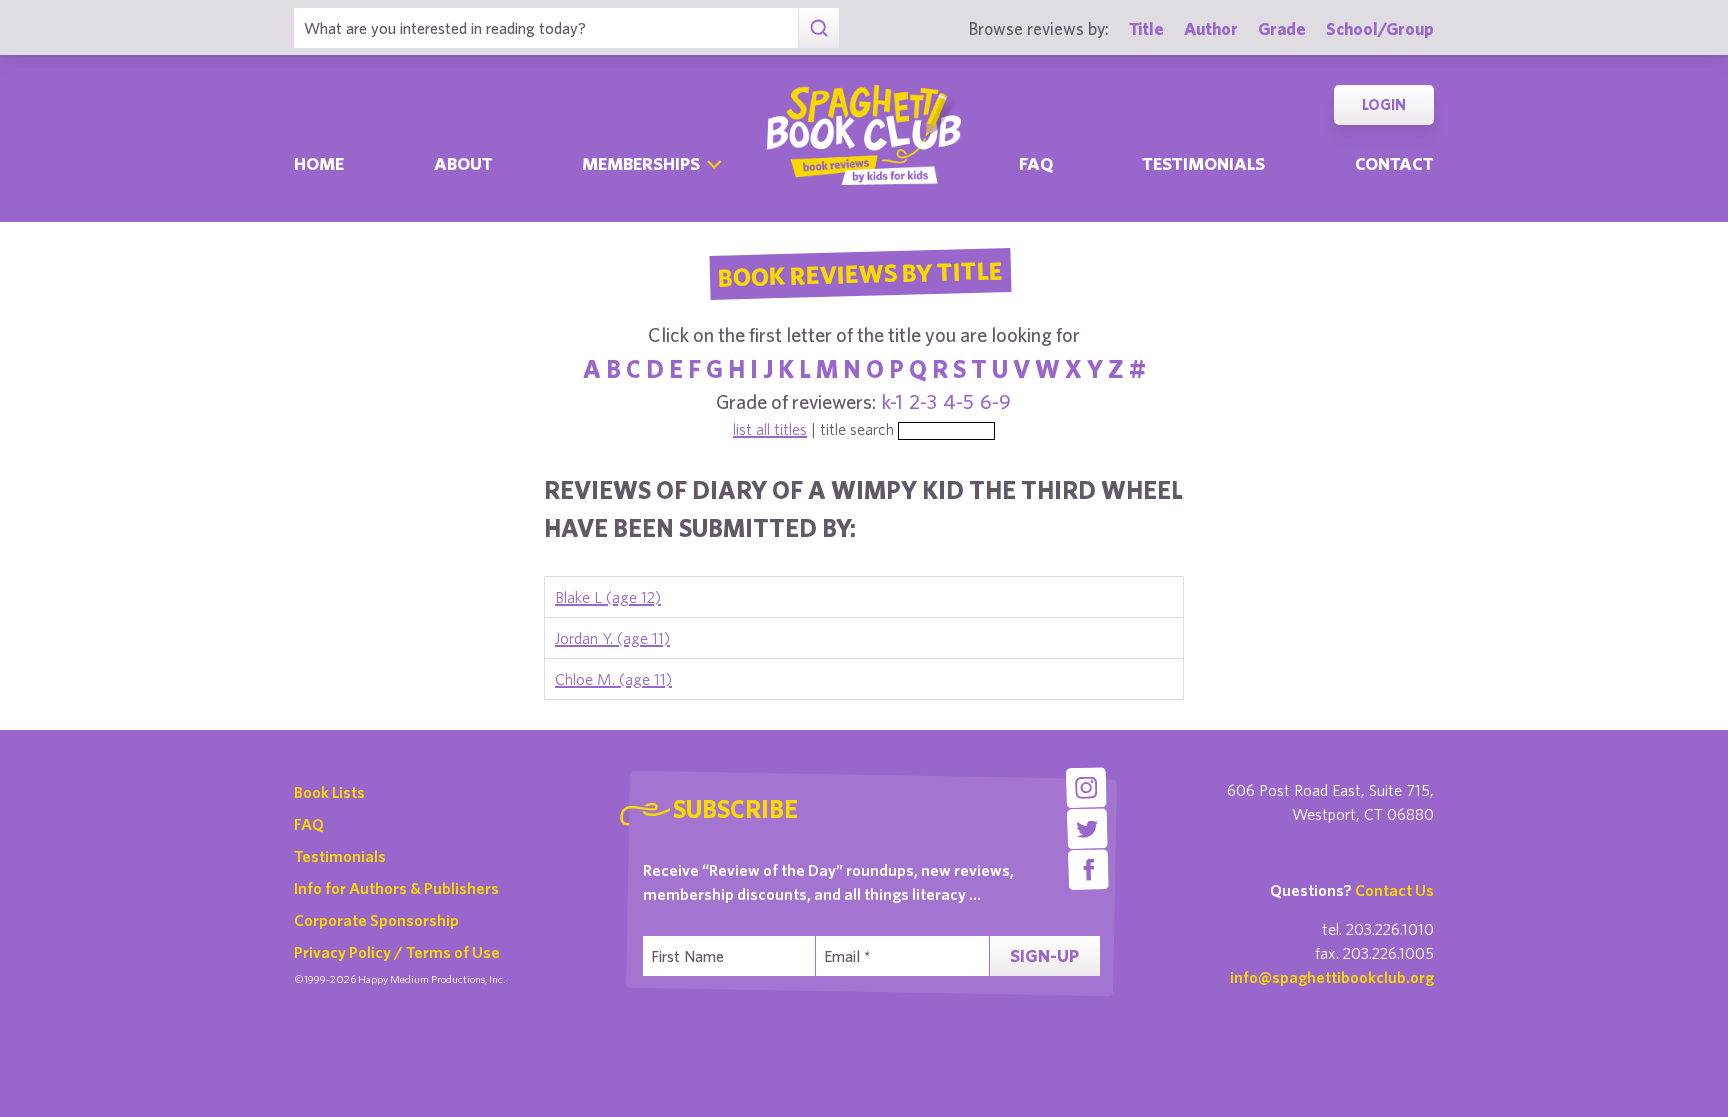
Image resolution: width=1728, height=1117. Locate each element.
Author (1211, 28)
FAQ (309, 824)
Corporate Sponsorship (376, 920)
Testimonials (1203, 163)
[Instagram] (1085, 787)
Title (1146, 28)
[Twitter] (1087, 828)
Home (319, 163)
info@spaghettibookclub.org (1332, 977)
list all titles (770, 429)
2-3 (923, 401)
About (463, 163)
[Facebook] (1088, 869)
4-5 (958, 401)
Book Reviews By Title (860, 273)
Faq (1036, 163)
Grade (1282, 28)
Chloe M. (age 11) (613, 679)
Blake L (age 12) (608, 597)
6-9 (995, 401)
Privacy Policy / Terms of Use (397, 952)
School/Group (1380, 28)
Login (1384, 104)
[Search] (818, 28)
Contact (1394, 163)
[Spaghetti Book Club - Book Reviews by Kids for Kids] (864, 135)
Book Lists (329, 792)
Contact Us (1394, 890)
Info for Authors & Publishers (396, 888)
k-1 (892, 401)
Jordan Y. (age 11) (612, 638)
